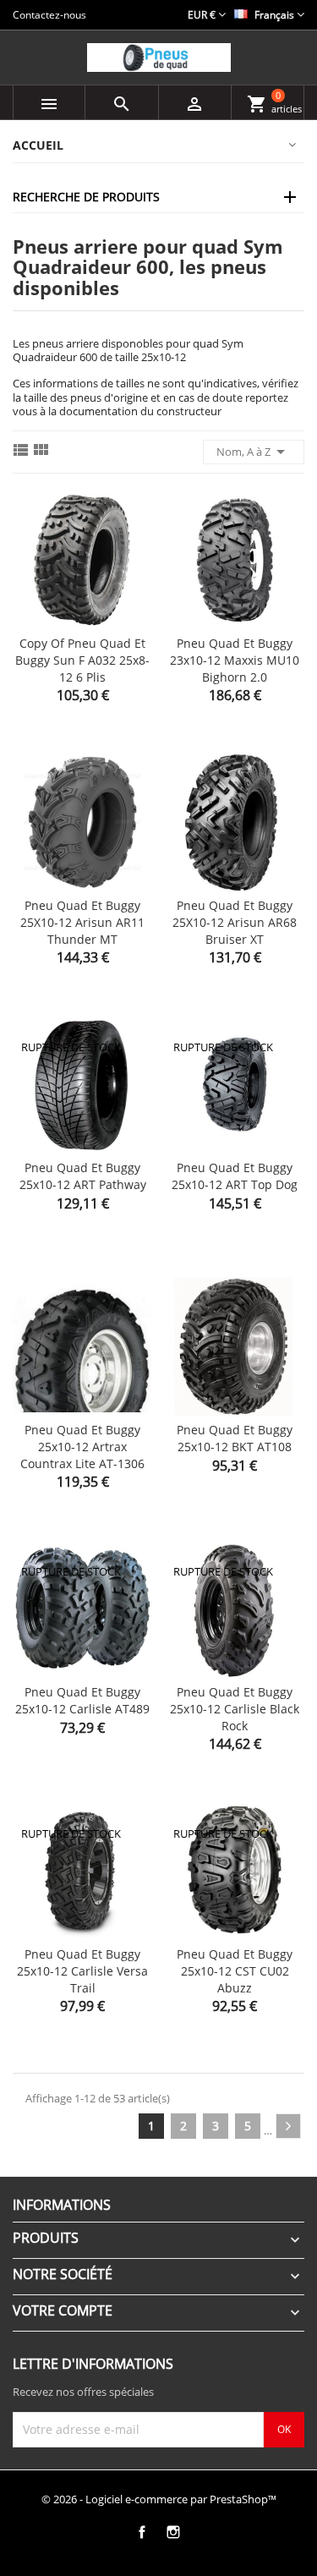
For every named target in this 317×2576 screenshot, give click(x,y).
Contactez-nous (49, 15)
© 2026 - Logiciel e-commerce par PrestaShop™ (159, 2499)
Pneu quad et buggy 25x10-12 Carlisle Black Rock (235, 1709)
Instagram (174, 2532)
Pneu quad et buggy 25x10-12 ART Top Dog (235, 1176)
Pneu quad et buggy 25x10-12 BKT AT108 (235, 1438)
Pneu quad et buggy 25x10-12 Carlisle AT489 (82, 1700)
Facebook (142, 2532)
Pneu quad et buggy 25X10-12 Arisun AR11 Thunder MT (82, 922)
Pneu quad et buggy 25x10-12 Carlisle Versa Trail (82, 1971)
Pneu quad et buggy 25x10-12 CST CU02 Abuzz (235, 1971)
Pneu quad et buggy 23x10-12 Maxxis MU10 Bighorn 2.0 (235, 660)
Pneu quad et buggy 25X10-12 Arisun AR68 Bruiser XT (235, 922)
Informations (62, 2205)
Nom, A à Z (254, 452)
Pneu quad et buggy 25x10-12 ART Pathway (83, 1176)
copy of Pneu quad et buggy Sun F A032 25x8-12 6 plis (82, 660)
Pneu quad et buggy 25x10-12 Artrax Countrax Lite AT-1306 (82, 1447)
